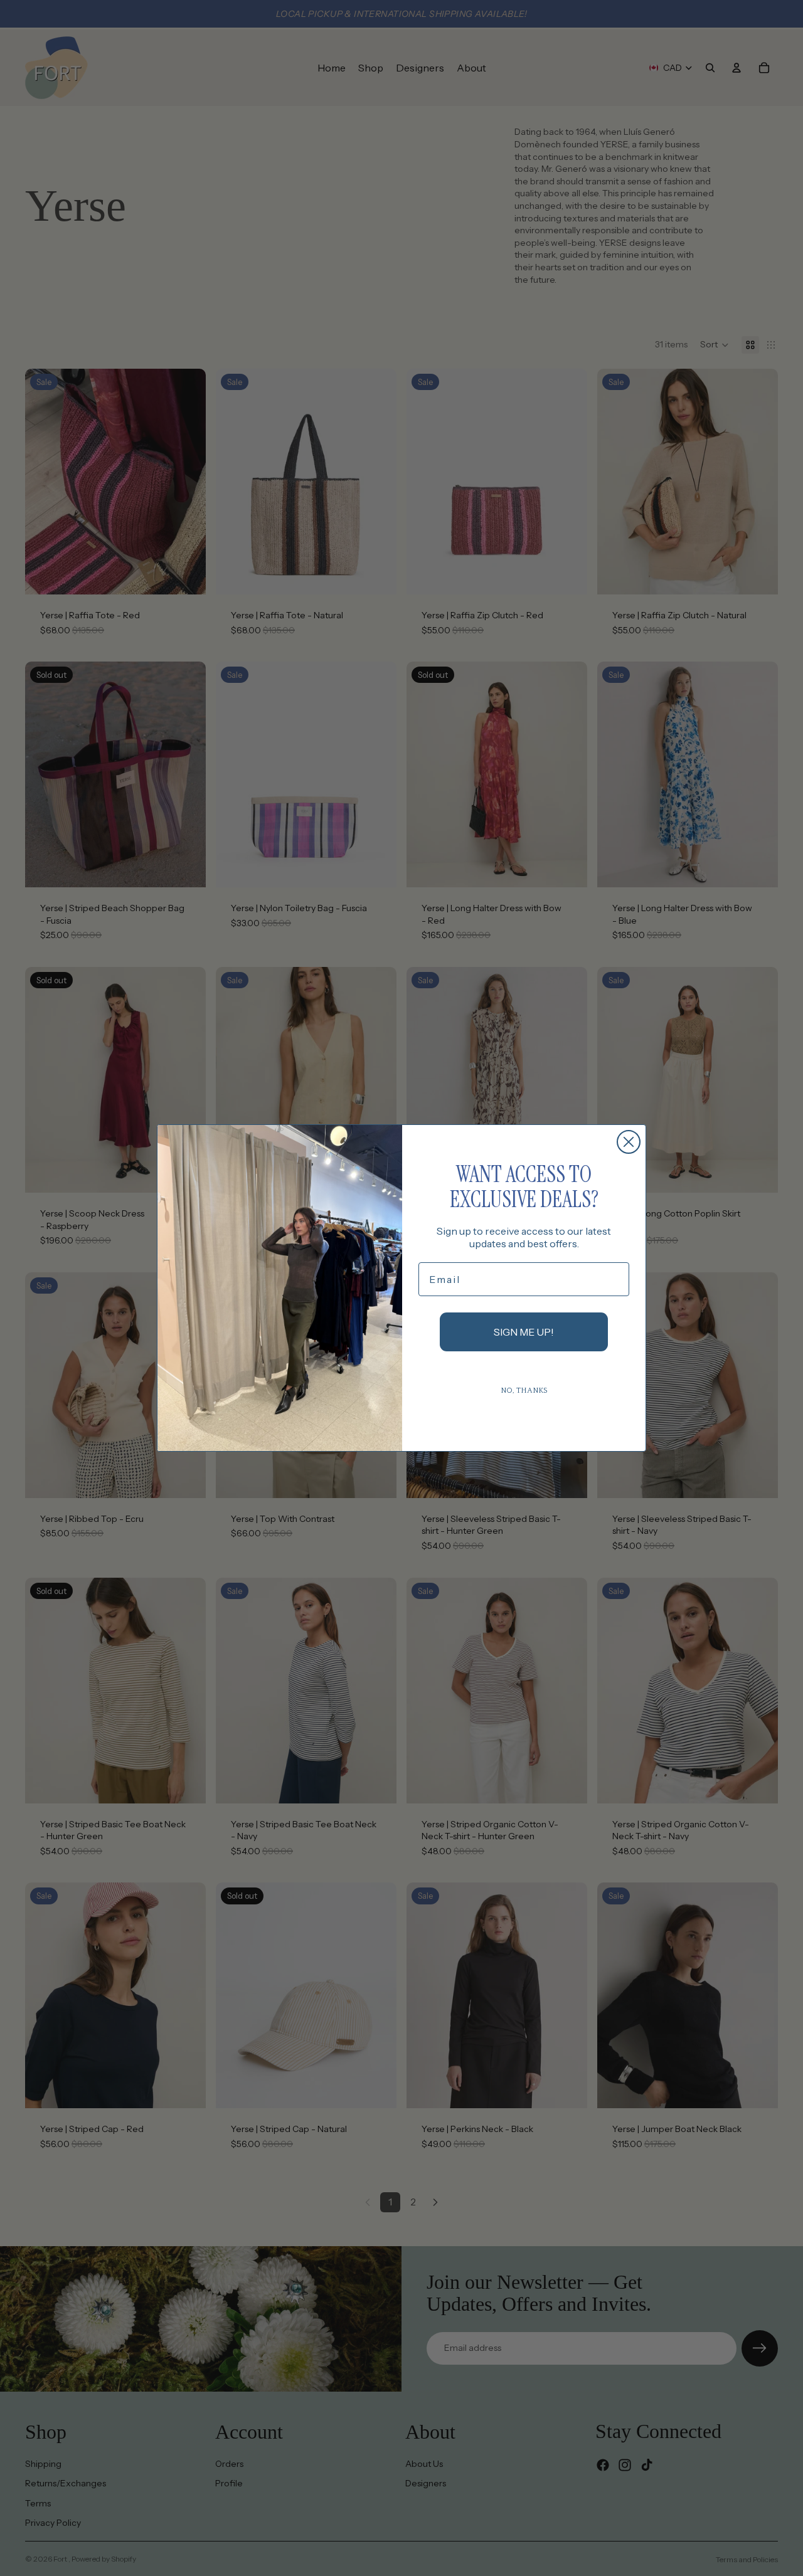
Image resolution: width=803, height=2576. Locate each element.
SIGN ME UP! (524, 1332)
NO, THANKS (524, 1391)
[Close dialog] (629, 1142)
